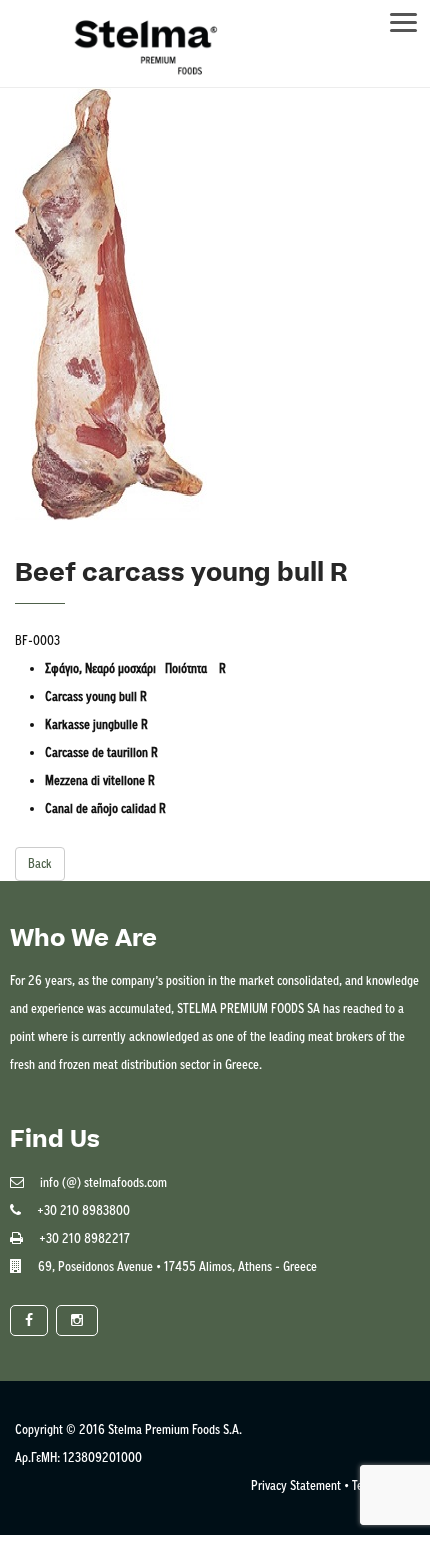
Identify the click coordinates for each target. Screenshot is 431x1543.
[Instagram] (77, 1320)
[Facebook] (29, 1320)
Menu (413, 16)
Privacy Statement (296, 1485)
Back (40, 863)
